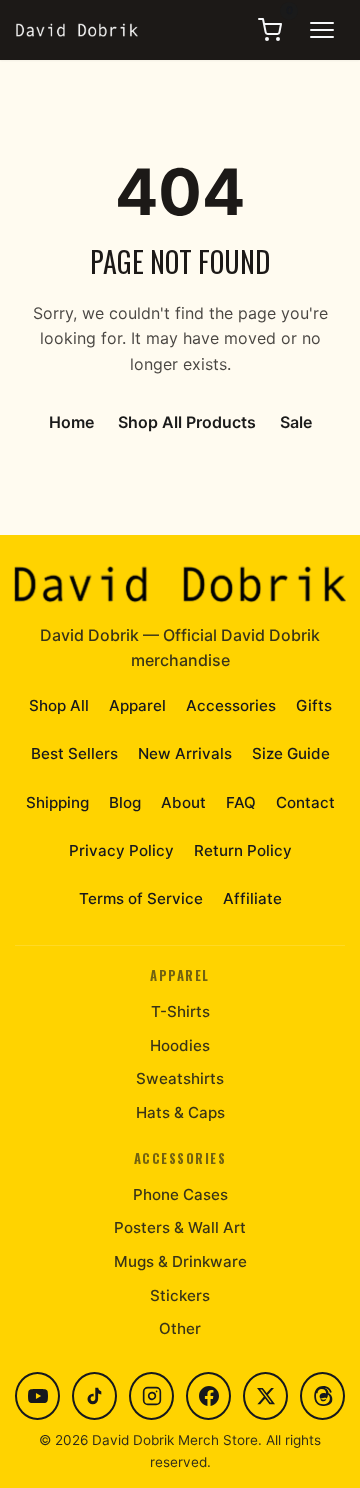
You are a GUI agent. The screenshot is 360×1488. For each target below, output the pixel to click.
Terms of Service (141, 898)
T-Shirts (180, 1011)
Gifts (314, 705)
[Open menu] (322, 30)
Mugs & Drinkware (180, 1261)
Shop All (59, 705)
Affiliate (252, 898)
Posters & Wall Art (180, 1227)
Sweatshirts (180, 1078)
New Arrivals (185, 753)
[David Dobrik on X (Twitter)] (265, 1396)
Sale (296, 422)
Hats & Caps (180, 1112)
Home (71, 422)
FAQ (241, 802)
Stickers (180, 1295)
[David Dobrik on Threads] (322, 1396)
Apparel (137, 705)
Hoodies (180, 1045)
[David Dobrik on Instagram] (151, 1396)
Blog (125, 802)
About (183, 802)
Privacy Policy (121, 850)
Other (180, 1328)
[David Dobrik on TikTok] (94, 1396)
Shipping (57, 802)
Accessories (231, 705)
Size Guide (291, 753)
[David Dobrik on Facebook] (208, 1396)
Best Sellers (74, 753)
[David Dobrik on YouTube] (37, 1396)
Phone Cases (180, 1194)
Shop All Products (187, 422)
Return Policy (243, 850)
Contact (305, 802)
